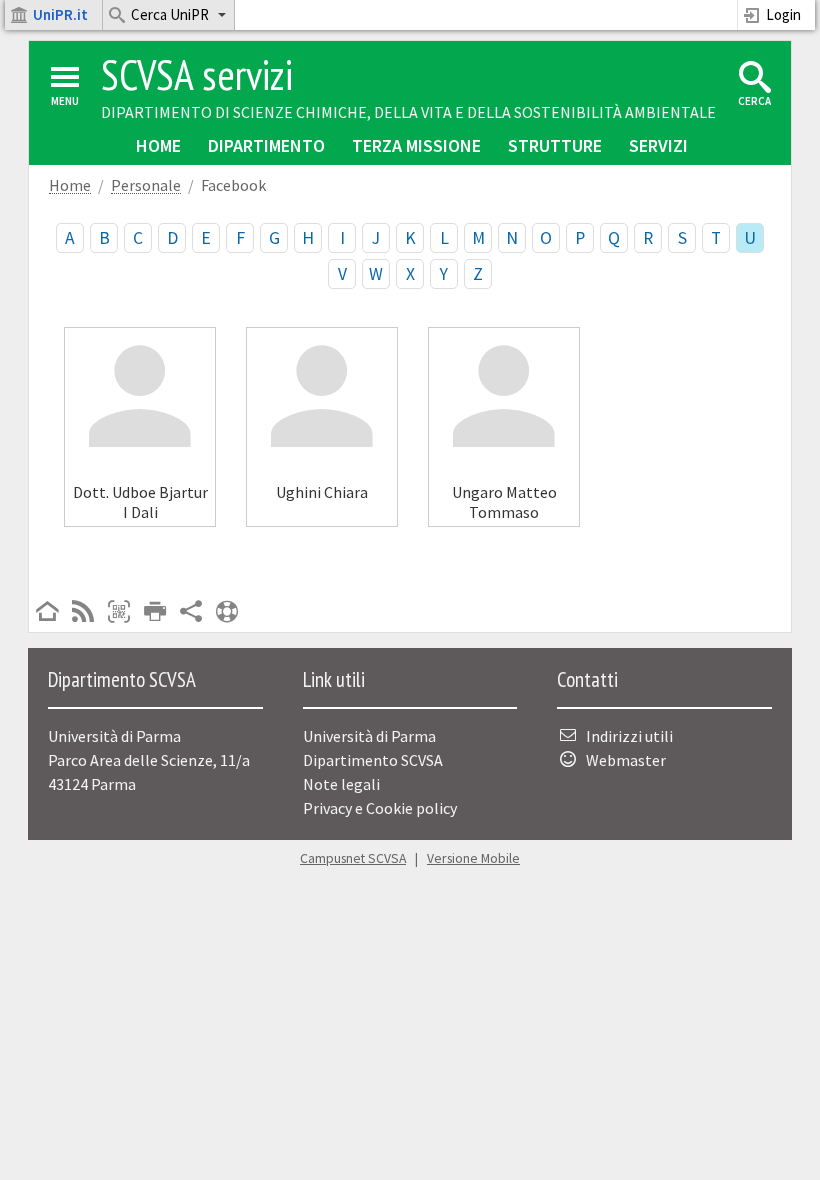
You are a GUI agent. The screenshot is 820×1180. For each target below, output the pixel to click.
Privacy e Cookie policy (380, 808)
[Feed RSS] (83, 613)
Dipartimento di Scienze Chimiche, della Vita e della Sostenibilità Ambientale (408, 112)
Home (158, 145)
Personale (146, 185)
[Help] (227, 613)
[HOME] (47, 613)
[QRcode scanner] (119, 613)
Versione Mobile (473, 858)
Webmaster (626, 760)
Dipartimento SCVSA (373, 760)
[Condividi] (191, 613)
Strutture (555, 145)
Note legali (341, 784)
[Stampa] (155, 613)
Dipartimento (266, 145)
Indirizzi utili (629, 736)
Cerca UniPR (170, 14)
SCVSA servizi (197, 74)
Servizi (658, 145)
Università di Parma (369, 736)
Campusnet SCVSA (353, 858)
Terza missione (416, 145)
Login (783, 14)
